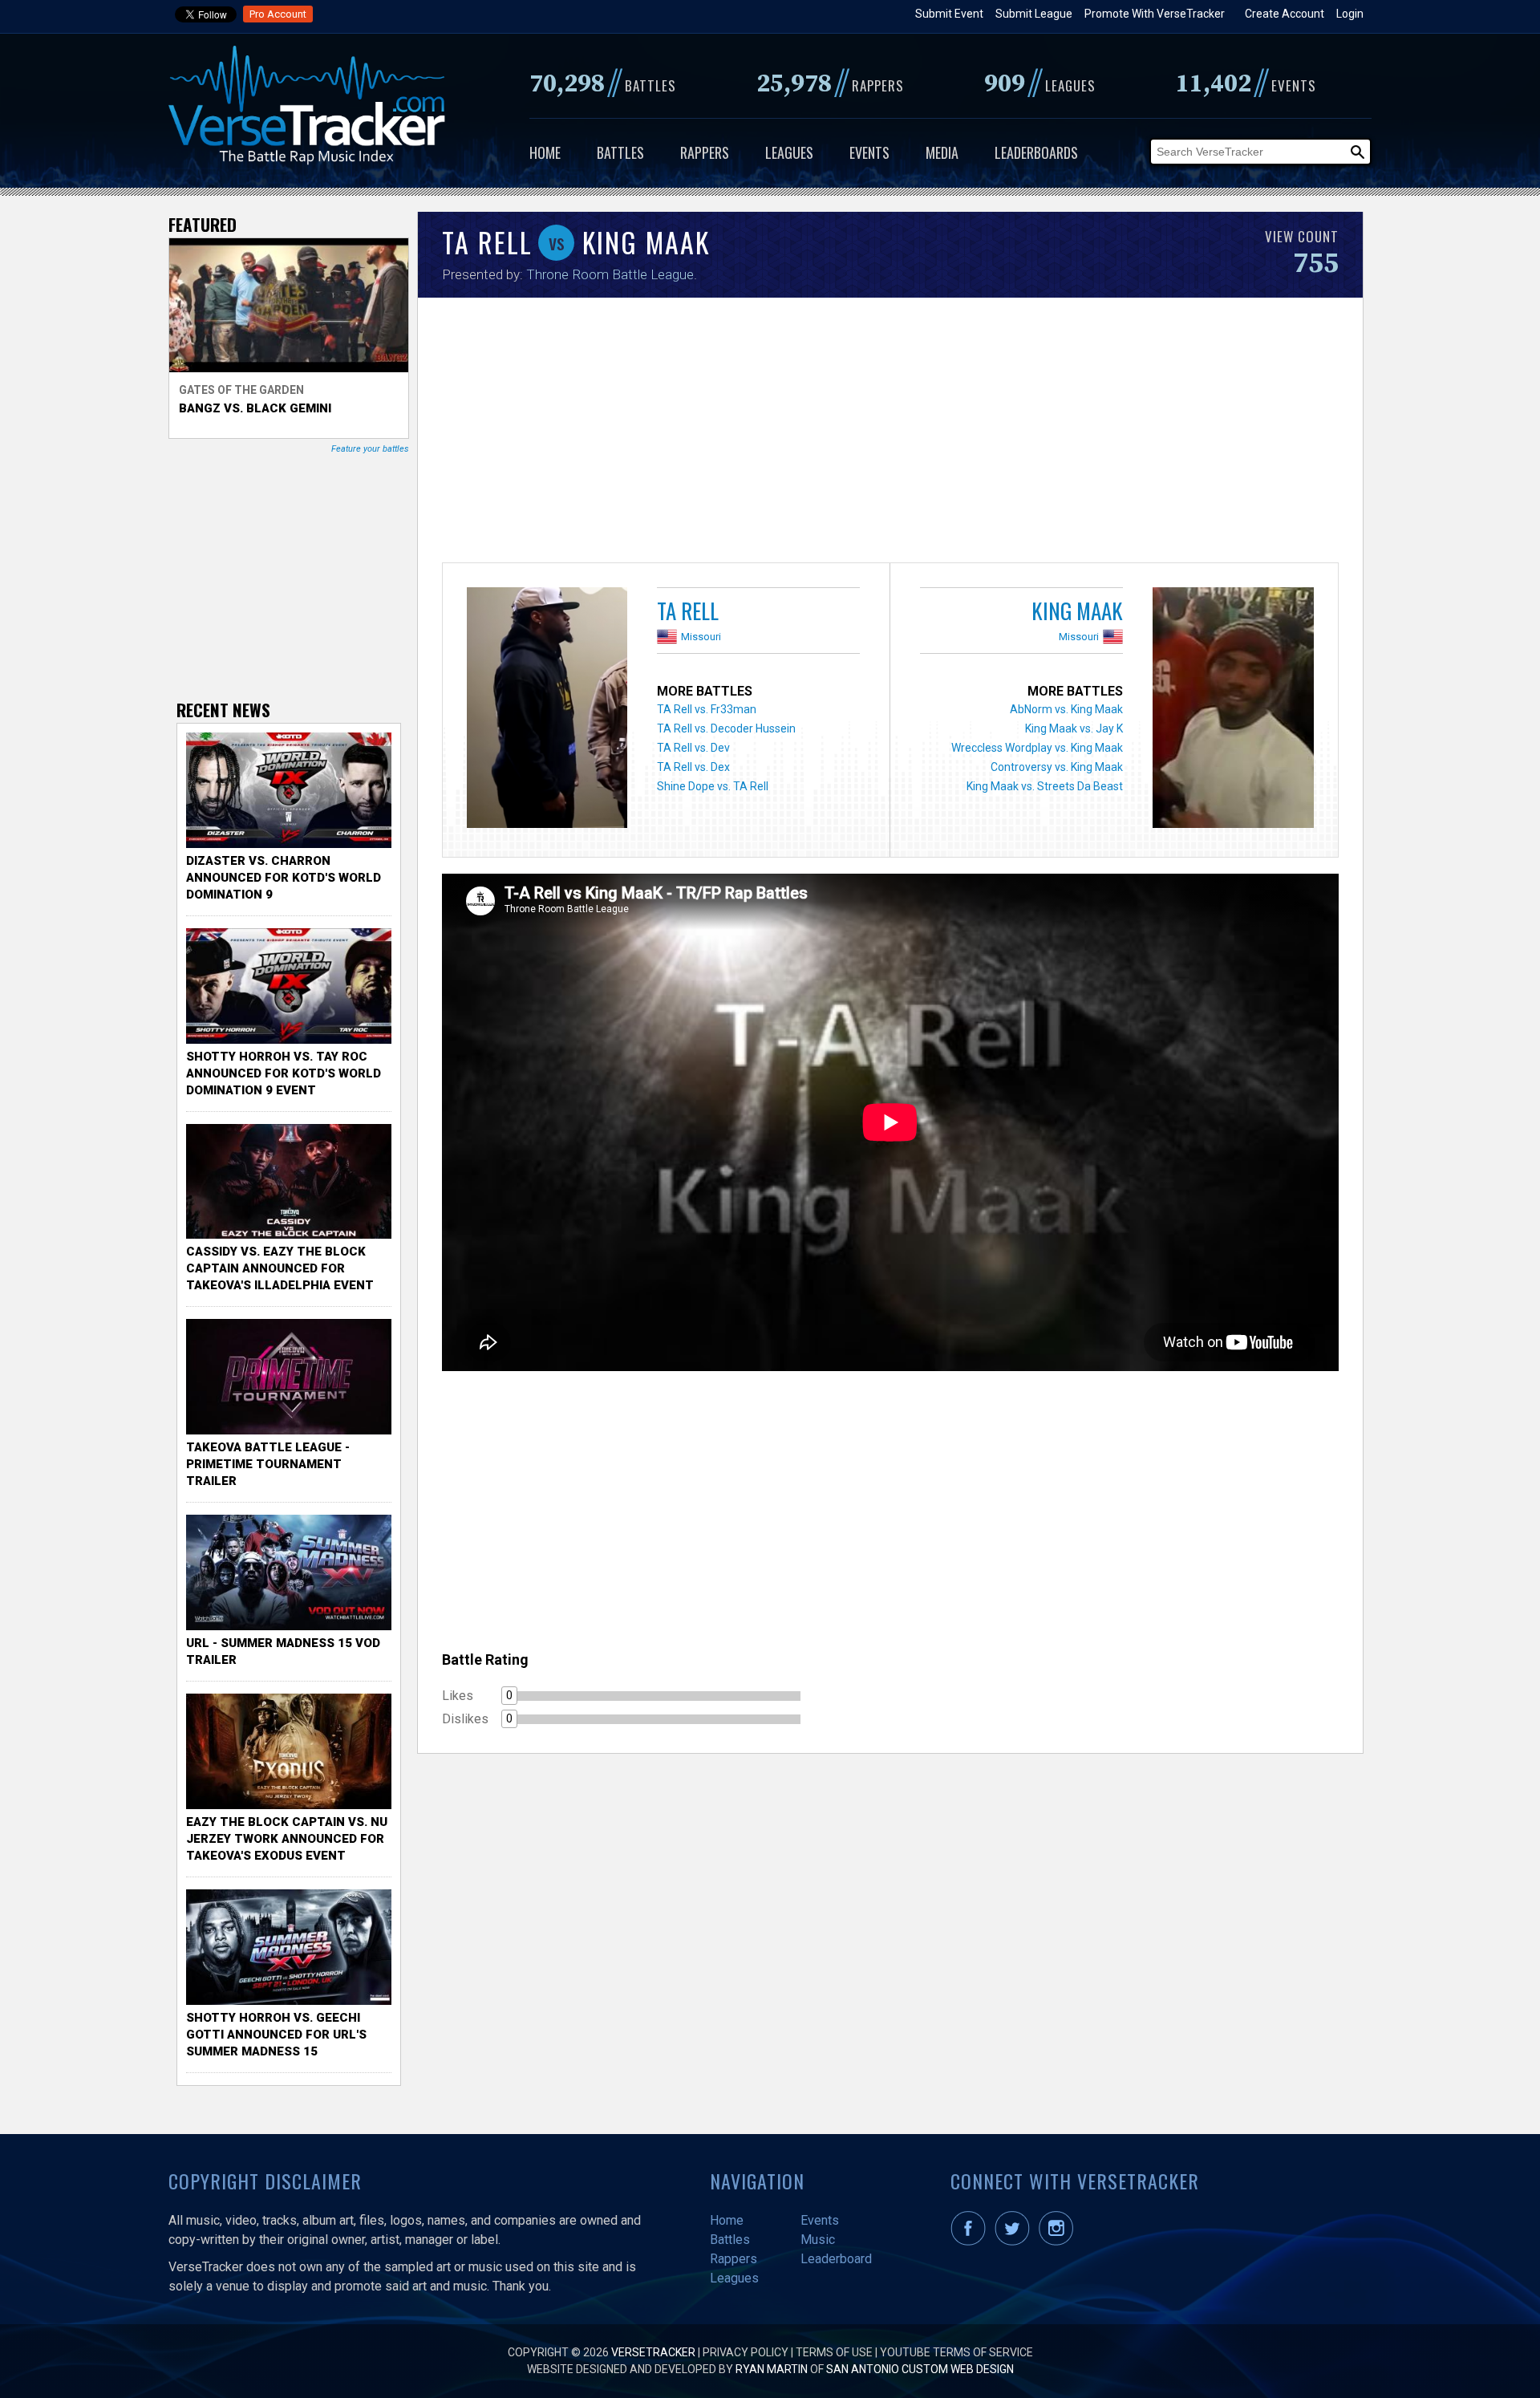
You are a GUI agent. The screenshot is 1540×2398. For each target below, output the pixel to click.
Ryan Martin (772, 2369)
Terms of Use (834, 2352)
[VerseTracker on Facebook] (971, 2242)
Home (545, 152)
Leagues (789, 152)
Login (1350, 14)
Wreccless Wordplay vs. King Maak (1037, 748)
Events (869, 152)
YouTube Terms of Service (956, 2352)
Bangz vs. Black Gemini (255, 408)
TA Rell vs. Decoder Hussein (726, 728)
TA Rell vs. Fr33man (707, 709)
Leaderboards (1036, 152)
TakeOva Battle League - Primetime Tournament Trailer (268, 1464)
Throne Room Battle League (610, 274)
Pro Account (278, 14)
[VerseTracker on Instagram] (1059, 2242)
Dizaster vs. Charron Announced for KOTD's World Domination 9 (284, 878)
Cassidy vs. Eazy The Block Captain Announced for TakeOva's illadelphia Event (280, 1268)
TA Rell (688, 611)
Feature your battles (370, 449)
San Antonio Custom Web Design (920, 2369)
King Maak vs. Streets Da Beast (1045, 786)
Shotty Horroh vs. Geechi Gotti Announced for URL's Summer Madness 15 (276, 2035)
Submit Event (949, 14)
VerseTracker (653, 2352)
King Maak (1077, 611)
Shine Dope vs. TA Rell (713, 786)
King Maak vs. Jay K (1074, 728)
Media (942, 152)
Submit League (1034, 14)
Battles (620, 152)
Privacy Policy (746, 2352)
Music (818, 2240)
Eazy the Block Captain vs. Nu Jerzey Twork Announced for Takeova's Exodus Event (287, 1839)
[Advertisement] (890, 434)
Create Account (1285, 14)
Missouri (701, 637)
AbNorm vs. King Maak (1066, 709)
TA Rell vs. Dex (693, 767)
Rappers (705, 152)
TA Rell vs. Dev (693, 748)
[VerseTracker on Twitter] (1015, 2242)
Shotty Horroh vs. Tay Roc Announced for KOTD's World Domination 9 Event (284, 1073)
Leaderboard (836, 2259)
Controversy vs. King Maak (1057, 767)
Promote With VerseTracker (1155, 14)
